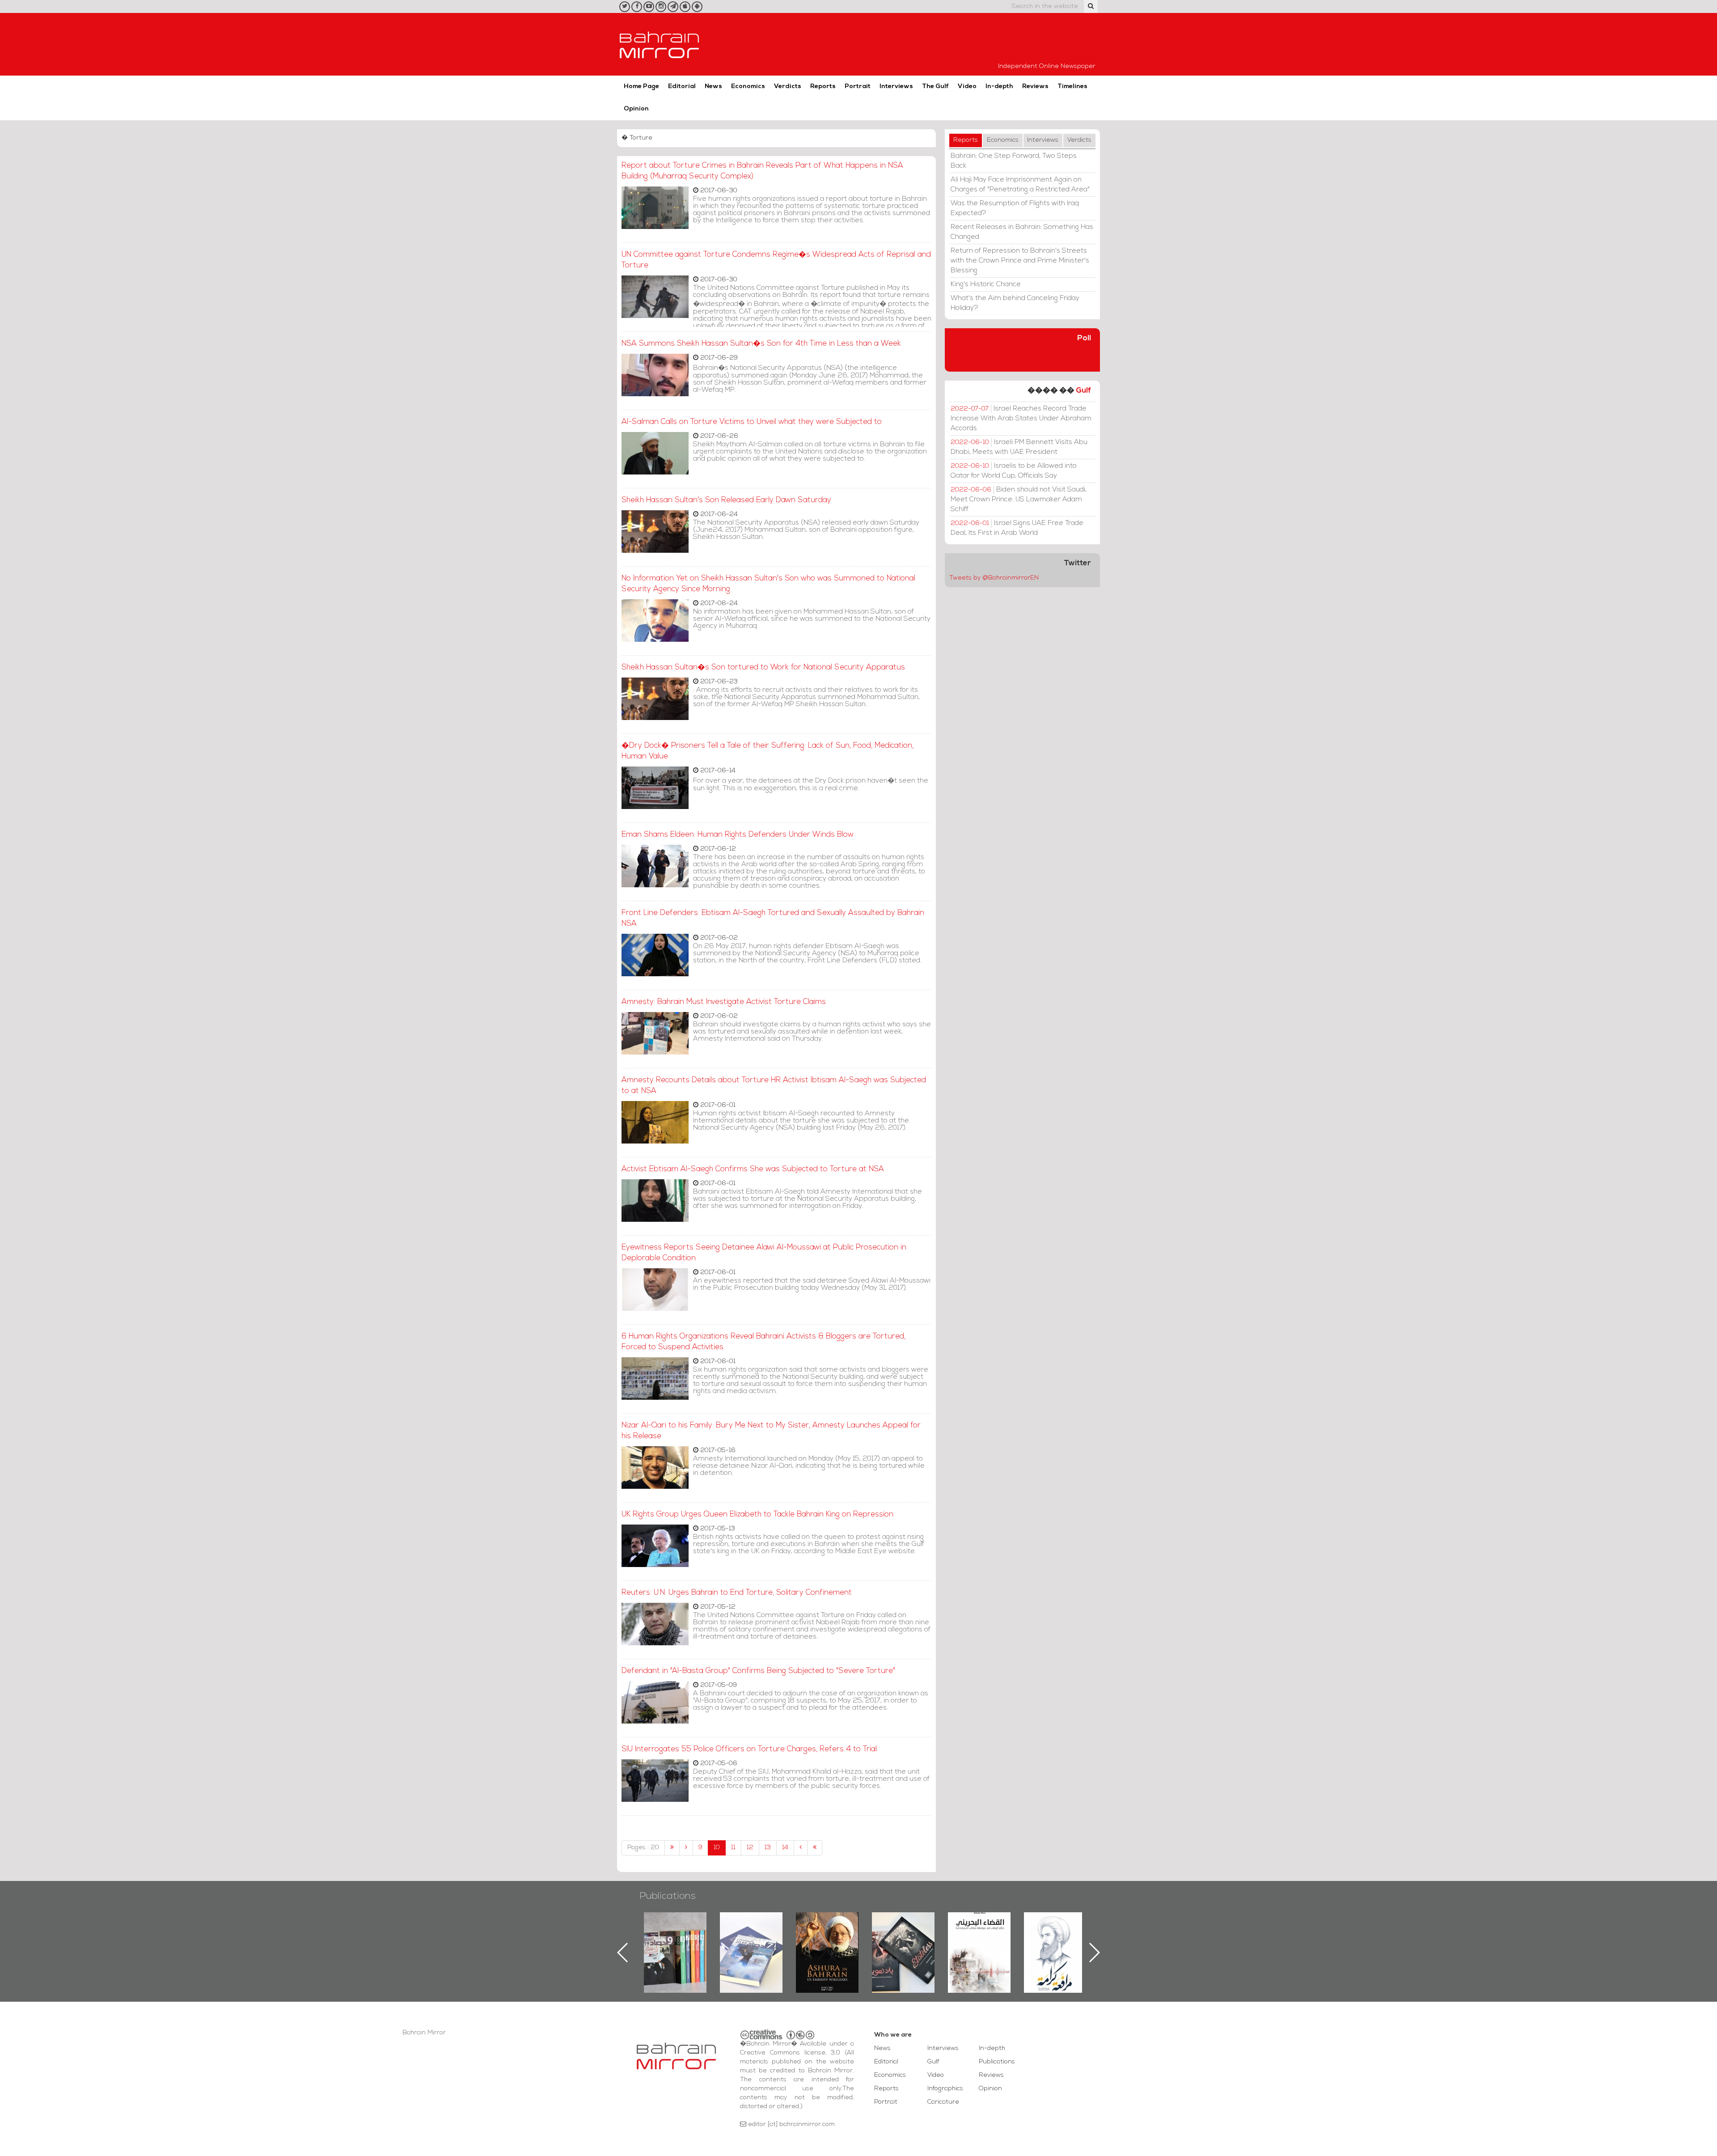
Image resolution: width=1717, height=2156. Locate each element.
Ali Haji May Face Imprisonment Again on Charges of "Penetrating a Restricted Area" (1020, 185)
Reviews (1035, 87)
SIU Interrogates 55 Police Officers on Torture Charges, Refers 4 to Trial (749, 1749)
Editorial (682, 87)
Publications (668, 1896)
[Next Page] (801, 1848)
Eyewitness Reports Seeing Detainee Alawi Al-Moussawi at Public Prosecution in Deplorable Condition (764, 1253)
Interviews (896, 87)
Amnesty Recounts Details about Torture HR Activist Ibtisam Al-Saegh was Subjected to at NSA (774, 1086)
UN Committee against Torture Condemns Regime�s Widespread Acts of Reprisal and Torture (776, 260)
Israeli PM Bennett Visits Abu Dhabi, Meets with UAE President (1019, 447)
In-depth (999, 87)
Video (967, 87)
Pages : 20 (643, 1848)
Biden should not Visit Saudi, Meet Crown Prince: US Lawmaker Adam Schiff (1019, 500)
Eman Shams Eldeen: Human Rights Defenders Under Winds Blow (738, 835)
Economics (748, 87)
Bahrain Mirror (660, 44)
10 (717, 1848)
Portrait (858, 87)
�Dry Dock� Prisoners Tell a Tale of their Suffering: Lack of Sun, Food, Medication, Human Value (768, 751)
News (713, 87)
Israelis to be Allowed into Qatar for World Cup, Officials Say (1014, 471)
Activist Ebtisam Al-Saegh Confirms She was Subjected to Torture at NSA (753, 1169)
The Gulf (935, 87)
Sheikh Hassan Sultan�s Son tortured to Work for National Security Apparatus (763, 667)
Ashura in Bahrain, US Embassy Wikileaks (751, 1938)
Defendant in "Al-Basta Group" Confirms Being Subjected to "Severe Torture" (758, 1671)
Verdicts (788, 87)
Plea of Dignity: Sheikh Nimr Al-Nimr (979, 1933)
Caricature (943, 2102)
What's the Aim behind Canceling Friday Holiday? (1015, 303)
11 (733, 1848)
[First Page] (672, 1848)
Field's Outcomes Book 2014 (1055, 1927)
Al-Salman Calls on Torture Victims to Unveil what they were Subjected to (752, 422)
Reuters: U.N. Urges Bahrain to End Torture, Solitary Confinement (737, 1593)
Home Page (641, 87)
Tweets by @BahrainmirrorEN (994, 578)
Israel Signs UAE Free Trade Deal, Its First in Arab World (1017, 528)
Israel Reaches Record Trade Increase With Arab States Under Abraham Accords (1021, 419)
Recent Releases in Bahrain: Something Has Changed (1022, 232)
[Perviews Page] (686, 1848)
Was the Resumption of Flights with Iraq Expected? (1015, 208)
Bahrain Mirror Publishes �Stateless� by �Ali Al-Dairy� (827, 1938)
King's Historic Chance (986, 284)
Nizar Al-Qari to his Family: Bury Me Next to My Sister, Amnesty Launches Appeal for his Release (771, 1431)
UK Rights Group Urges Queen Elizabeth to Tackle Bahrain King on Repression (757, 1514)
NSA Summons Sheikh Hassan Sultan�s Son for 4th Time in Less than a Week (761, 344)
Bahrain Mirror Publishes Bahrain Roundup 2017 (675, 1938)
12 (750, 1848)
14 (785, 1848)
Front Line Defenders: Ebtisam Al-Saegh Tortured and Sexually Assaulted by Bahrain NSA (773, 918)
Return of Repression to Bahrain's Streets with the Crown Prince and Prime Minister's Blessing (1020, 261)
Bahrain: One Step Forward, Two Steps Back (1014, 161)
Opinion (636, 109)
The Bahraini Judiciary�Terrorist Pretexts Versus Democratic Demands (904, 1944)
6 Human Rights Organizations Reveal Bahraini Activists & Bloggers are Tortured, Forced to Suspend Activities (763, 1342)
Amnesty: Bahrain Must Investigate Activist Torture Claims (724, 1002)
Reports (823, 87)
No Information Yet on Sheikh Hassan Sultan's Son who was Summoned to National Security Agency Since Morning (768, 584)
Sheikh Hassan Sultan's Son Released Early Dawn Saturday (726, 500)
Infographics (945, 2089)
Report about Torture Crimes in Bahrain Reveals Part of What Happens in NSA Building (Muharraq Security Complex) (762, 171)
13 (768, 1848)
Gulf (1083, 391)
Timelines (1072, 87)
